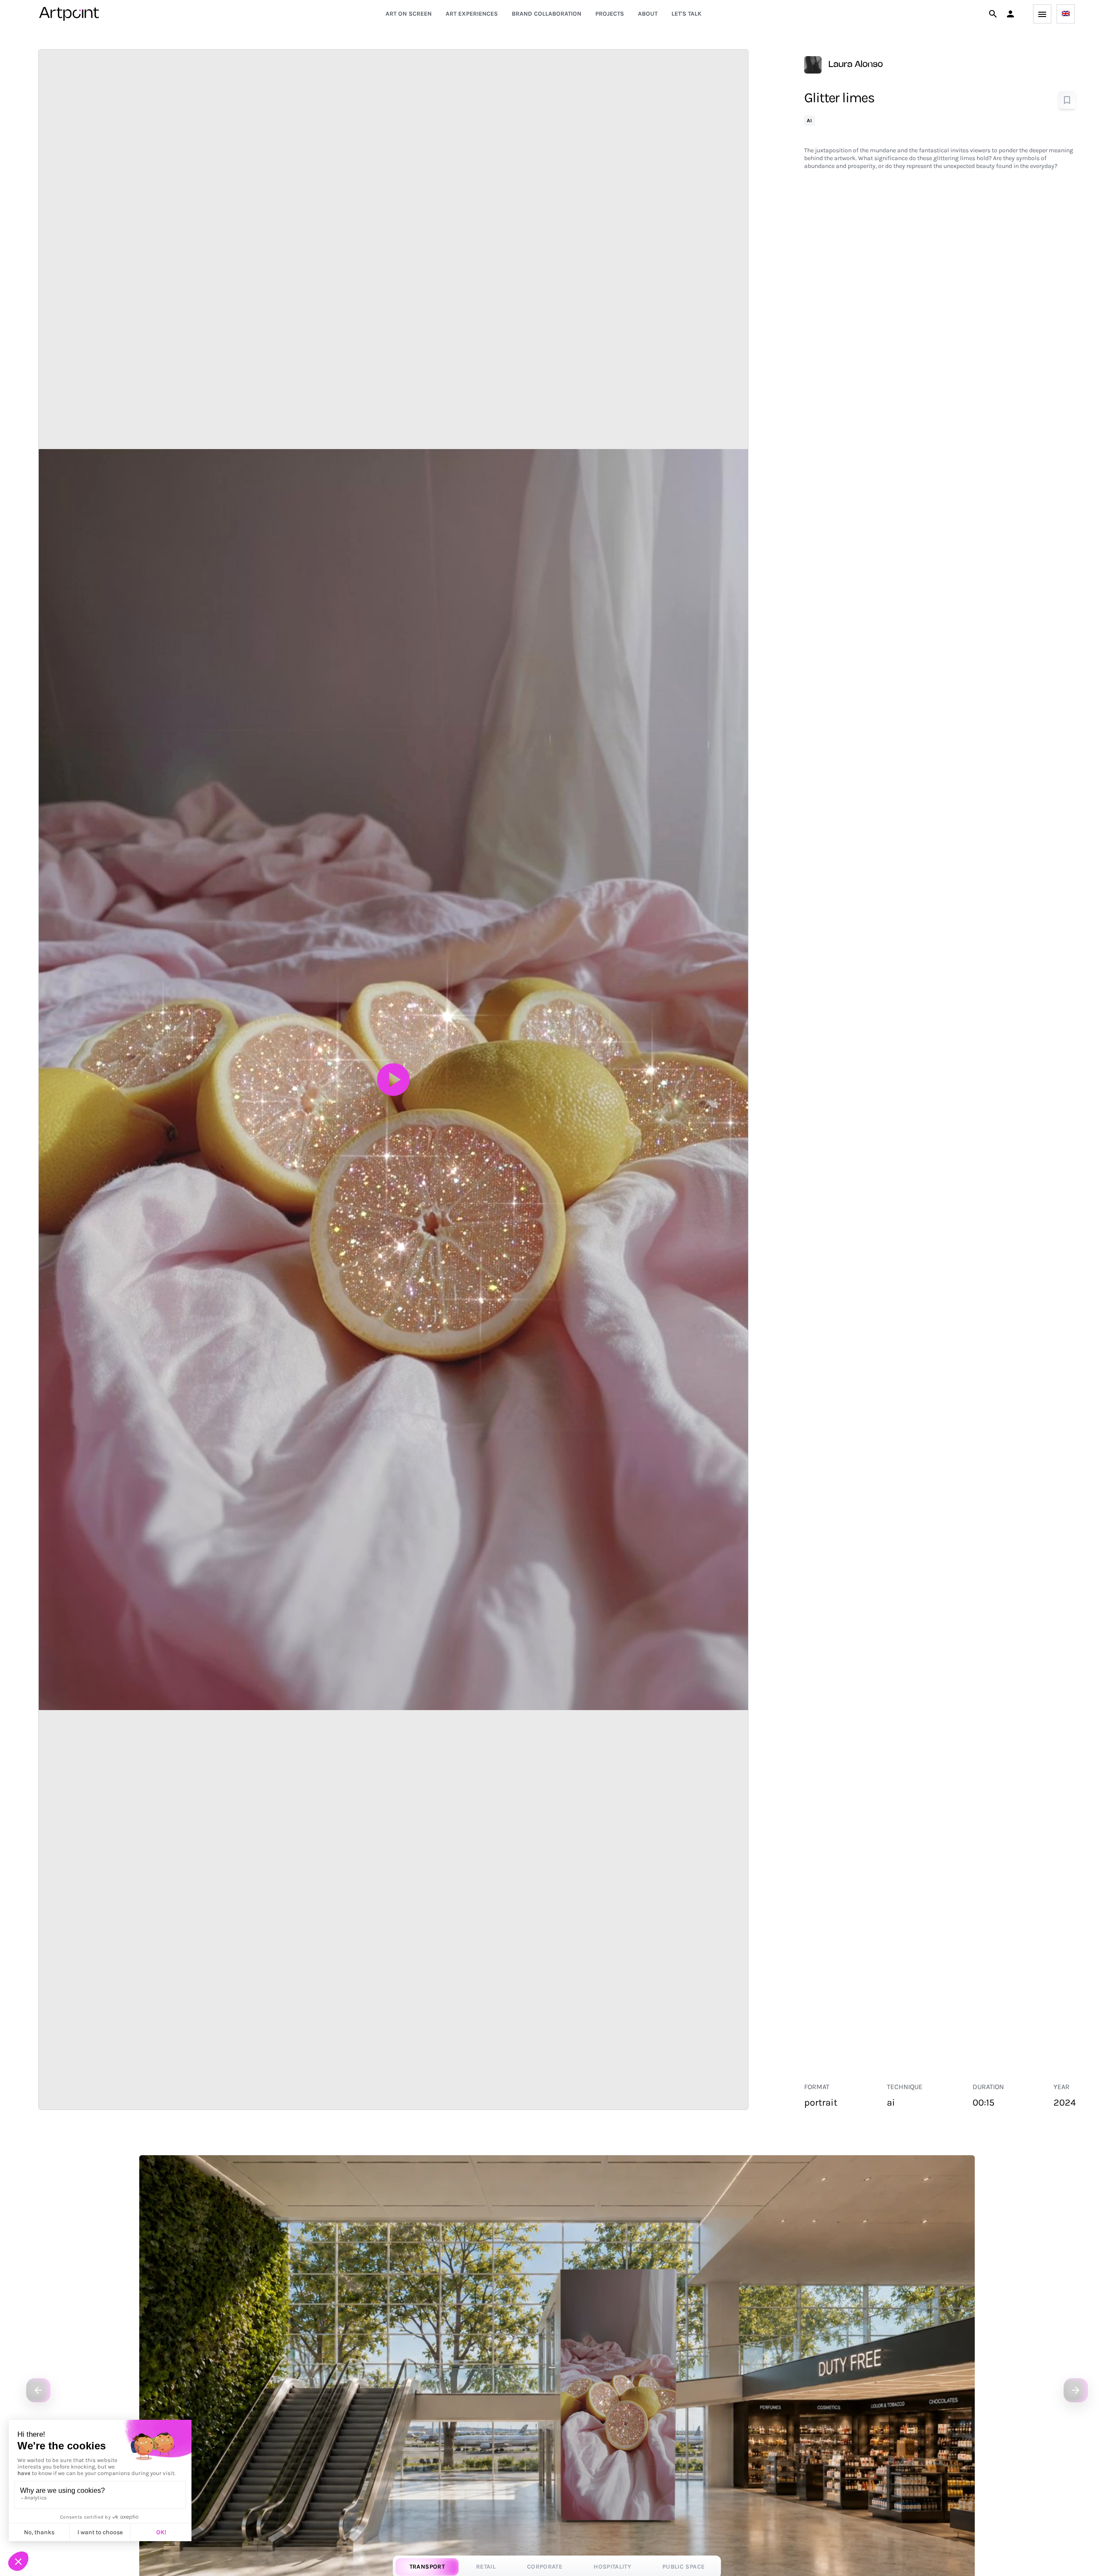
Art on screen (409, 14)
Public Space (683, 2567)
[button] (1010, 14)
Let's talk (686, 14)
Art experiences (472, 14)
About (648, 14)
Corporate (545, 2567)
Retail (486, 2567)
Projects (610, 14)
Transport (427, 2567)
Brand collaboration (547, 14)
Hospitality (612, 2567)
